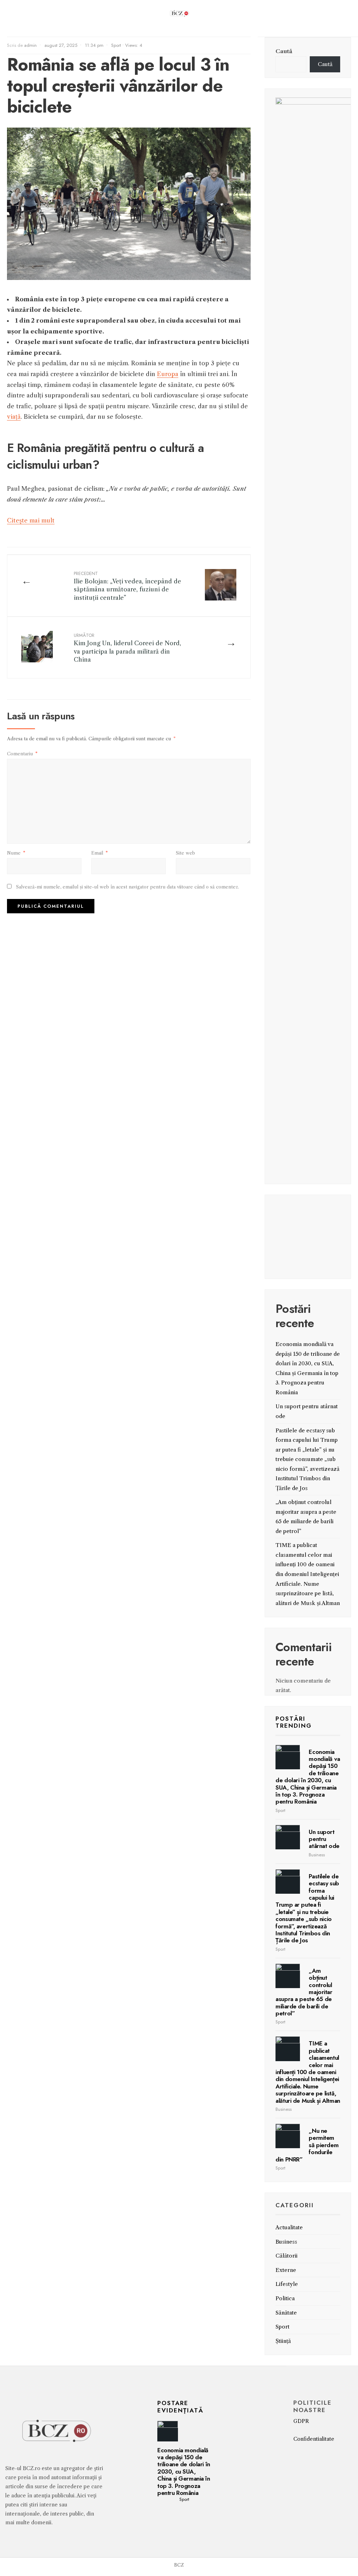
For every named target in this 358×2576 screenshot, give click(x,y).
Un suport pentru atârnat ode (324, 1839)
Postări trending (294, 1722)
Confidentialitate (314, 2439)
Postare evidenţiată (180, 2406)
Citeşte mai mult (31, 520)
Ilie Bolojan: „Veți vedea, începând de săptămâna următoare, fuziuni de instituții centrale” (127, 586)
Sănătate (286, 2313)
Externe (286, 2270)
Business (317, 1855)
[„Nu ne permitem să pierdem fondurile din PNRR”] (288, 2136)
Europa (168, 374)
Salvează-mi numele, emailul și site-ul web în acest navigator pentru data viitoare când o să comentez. (128, 887)
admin (30, 45)
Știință (283, 2341)
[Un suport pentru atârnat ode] (288, 1837)
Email (99, 853)
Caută (284, 51)
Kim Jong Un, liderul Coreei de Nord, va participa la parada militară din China (127, 647)
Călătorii (287, 2256)
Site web (185, 853)
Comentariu (22, 754)
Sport (116, 45)
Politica (285, 2298)
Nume (16, 853)
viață (14, 417)
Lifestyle (287, 2284)
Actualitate (289, 2227)
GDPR (301, 2421)
